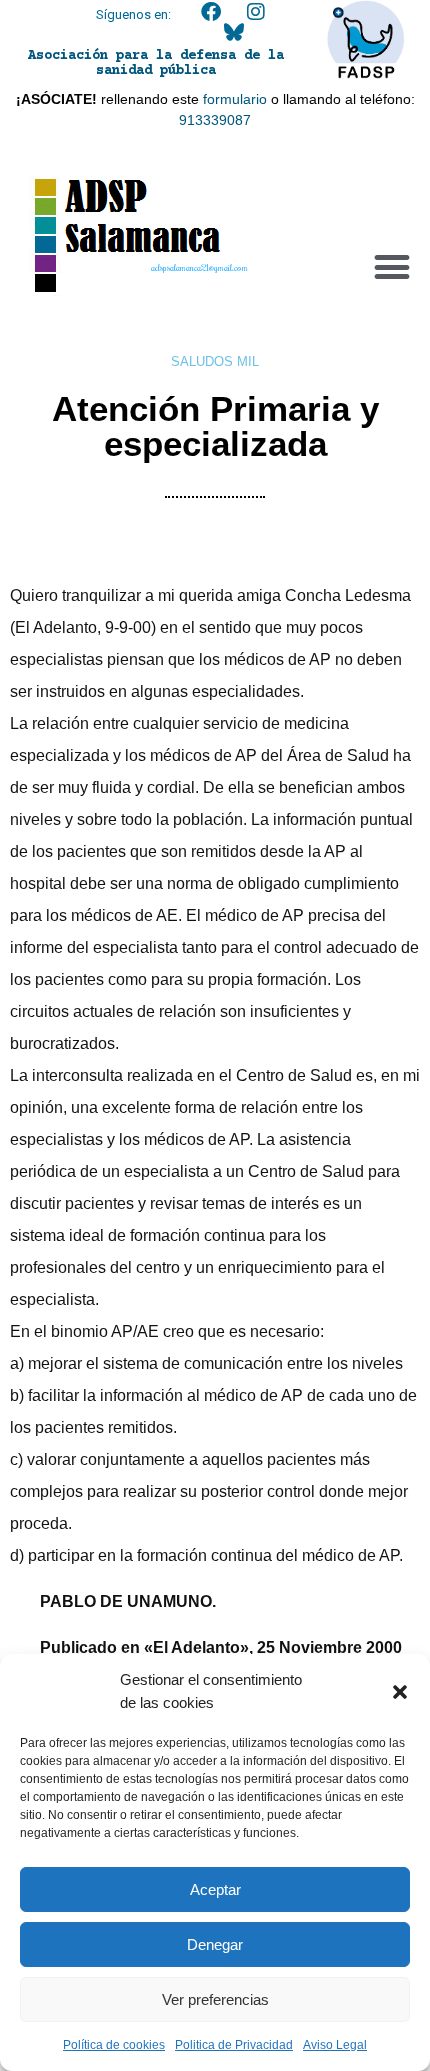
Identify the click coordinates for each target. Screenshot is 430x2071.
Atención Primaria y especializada (215, 426)
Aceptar (215, 1889)
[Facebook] (211, 12)
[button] (400, 1692)
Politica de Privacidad (234, 2045)
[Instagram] (256, 12)
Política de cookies (114, 2045)
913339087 (215, 120)
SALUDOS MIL (215, 361)
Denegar (215, 1944)
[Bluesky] (234, 32)
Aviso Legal (335, 2045)
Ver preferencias (215, 1999)
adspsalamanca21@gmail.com (199, 267)
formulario (235, 99)
